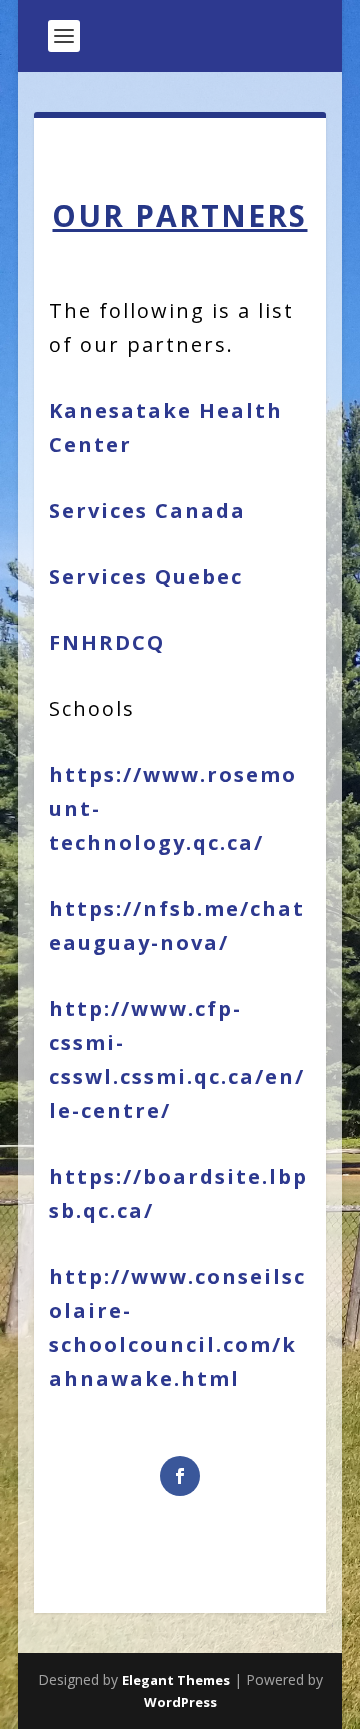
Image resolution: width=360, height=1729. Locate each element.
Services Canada (147, 510)
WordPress (180, 1702)
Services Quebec (146, 576)
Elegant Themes (176, 1680)
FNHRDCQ (107, 642)
